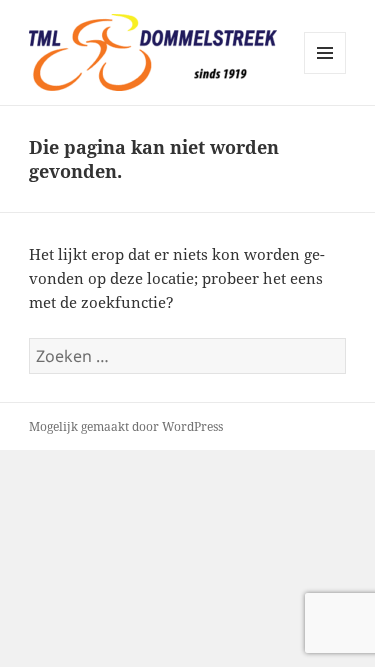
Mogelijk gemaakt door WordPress (126, 426)
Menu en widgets (325, 73)
